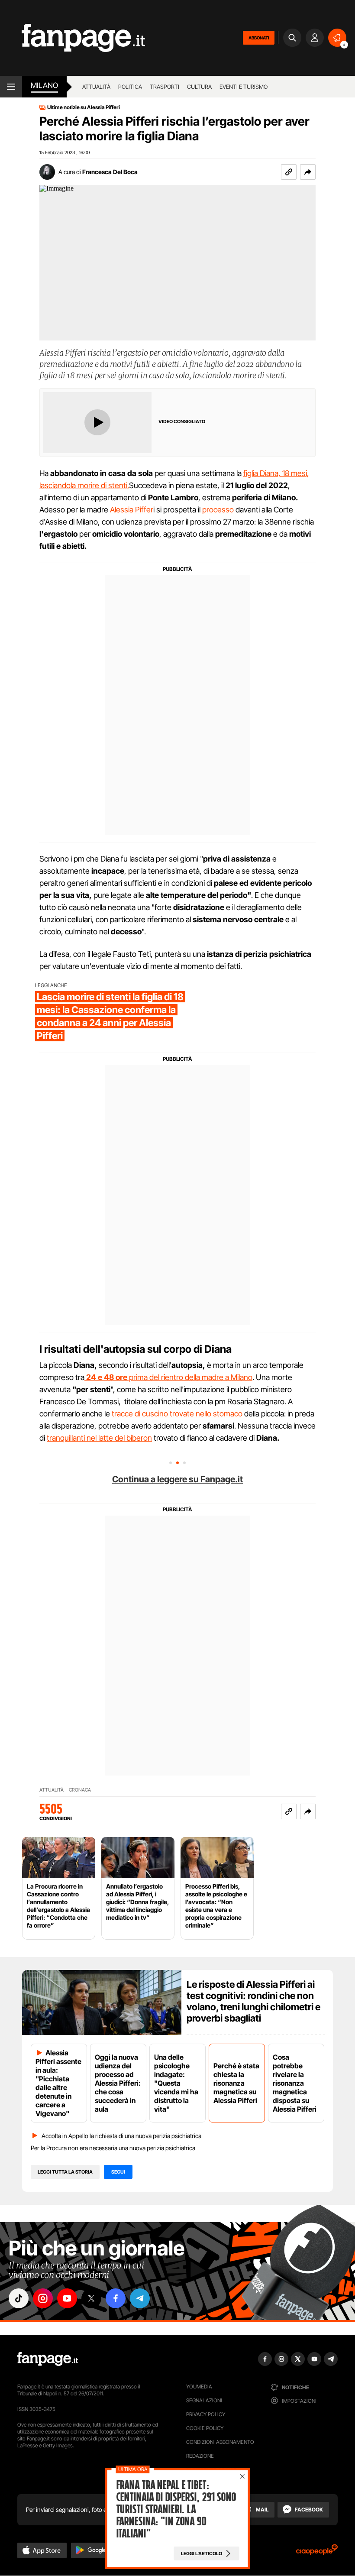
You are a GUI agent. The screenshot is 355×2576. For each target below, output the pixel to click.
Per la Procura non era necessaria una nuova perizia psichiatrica (113, 2148)
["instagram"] (43, 2298)
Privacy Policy (206, 2414)
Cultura (199, 87)
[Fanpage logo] (73, 38)
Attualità (96, 87)
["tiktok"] (19, 2298)
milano (44, 85)
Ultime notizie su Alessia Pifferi (84, 107)
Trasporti (165, 87)
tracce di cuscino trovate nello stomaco (177, 1414)
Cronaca (80, 1790)
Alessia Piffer (132, 510)
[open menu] (11, 87)
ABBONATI (259, 38)
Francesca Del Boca (110, 172)
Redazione (200, 2456)
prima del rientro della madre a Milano (169, 1377)
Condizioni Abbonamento (220, 2442)
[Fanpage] (48, 2359)
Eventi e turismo (244, 87)
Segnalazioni (204, 2400)
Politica (130, 87)
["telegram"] (140, 2298)
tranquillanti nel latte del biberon (99, 1438)
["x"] (91, 2298)
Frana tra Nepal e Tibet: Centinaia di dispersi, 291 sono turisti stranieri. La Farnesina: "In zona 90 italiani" (176, 2509)
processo (218, 510)
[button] (308, 172)
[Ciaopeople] (317, 2552)
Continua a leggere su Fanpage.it (177, 1479)
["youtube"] (67, 2298)
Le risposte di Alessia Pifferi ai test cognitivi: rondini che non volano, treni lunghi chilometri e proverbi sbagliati (253, 2001)
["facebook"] (116, 2298)
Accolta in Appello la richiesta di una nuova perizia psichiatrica (121, 2136)
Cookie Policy (205, 2428)
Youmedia (199, 2386)
